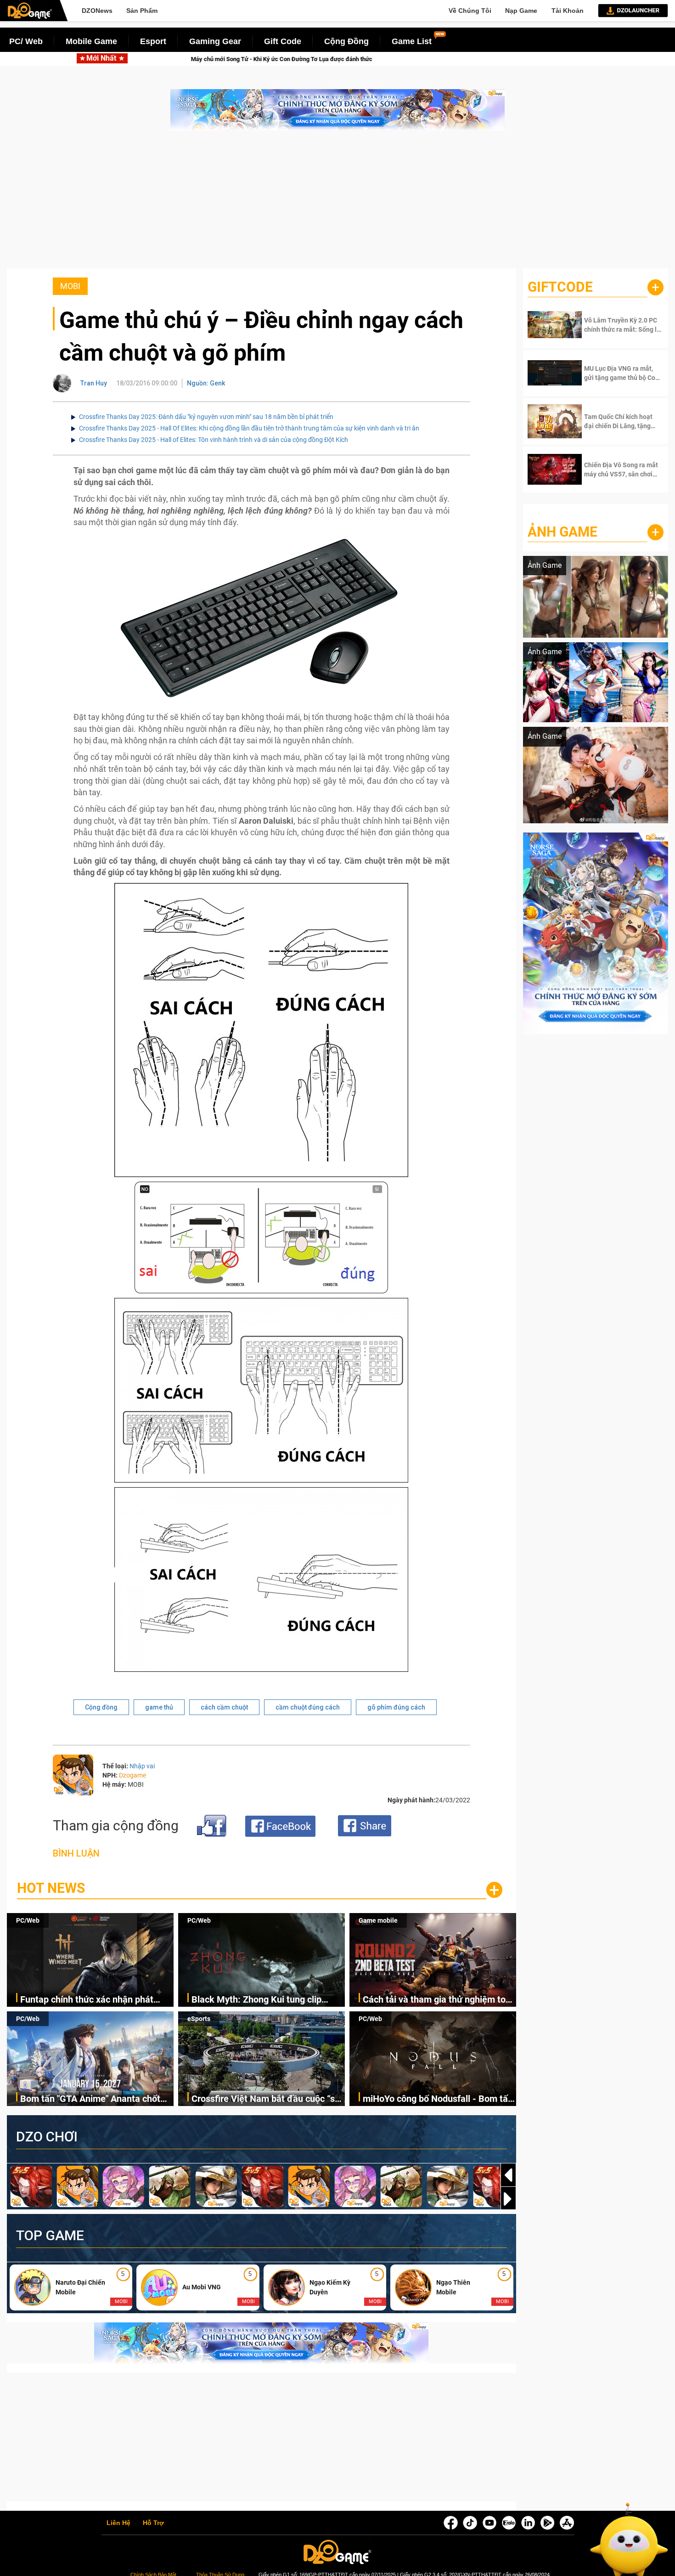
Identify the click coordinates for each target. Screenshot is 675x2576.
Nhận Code (615, 325)
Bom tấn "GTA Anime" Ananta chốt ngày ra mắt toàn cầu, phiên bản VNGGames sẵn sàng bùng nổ (90, 2099)
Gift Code (283, 41)
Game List (412, 41)
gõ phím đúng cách (396, 1707)
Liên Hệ (118, 2523)
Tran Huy (94, 383)
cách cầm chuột (224, 1707)
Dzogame (132, 1775)
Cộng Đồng (346, 41)
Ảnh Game (562, 532)
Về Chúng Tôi (470, 11)
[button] (508, 2199)
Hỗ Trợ (153, 2523)
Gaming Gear (215, 41)
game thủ (159, 1707)
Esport (153, 41)
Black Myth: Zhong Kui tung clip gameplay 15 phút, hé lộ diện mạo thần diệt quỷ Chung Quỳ (260, 2000)
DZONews (97, 11)
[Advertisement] (337, 204)
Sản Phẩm (142, 11)
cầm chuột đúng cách (308, 1707)
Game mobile (378, 1920)
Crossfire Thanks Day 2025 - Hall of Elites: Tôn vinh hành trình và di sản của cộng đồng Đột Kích (214, 440)
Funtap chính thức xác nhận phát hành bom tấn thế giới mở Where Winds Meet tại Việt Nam (87, 2000)
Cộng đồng (101, 1707)
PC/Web (28, 1920)
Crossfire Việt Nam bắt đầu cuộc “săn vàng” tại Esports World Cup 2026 (268, 2099)
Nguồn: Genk (206, 383)
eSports (199, 2019)
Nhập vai (142, 1766)
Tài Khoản (568, 11)
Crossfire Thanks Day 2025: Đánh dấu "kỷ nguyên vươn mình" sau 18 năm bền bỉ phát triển (206, 417)
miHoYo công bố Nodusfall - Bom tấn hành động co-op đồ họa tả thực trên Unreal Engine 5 (438, 2099)
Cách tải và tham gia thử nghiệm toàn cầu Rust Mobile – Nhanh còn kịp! (439, 2000)
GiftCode (560, 287)
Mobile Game (91, 41)
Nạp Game (521, 11)
